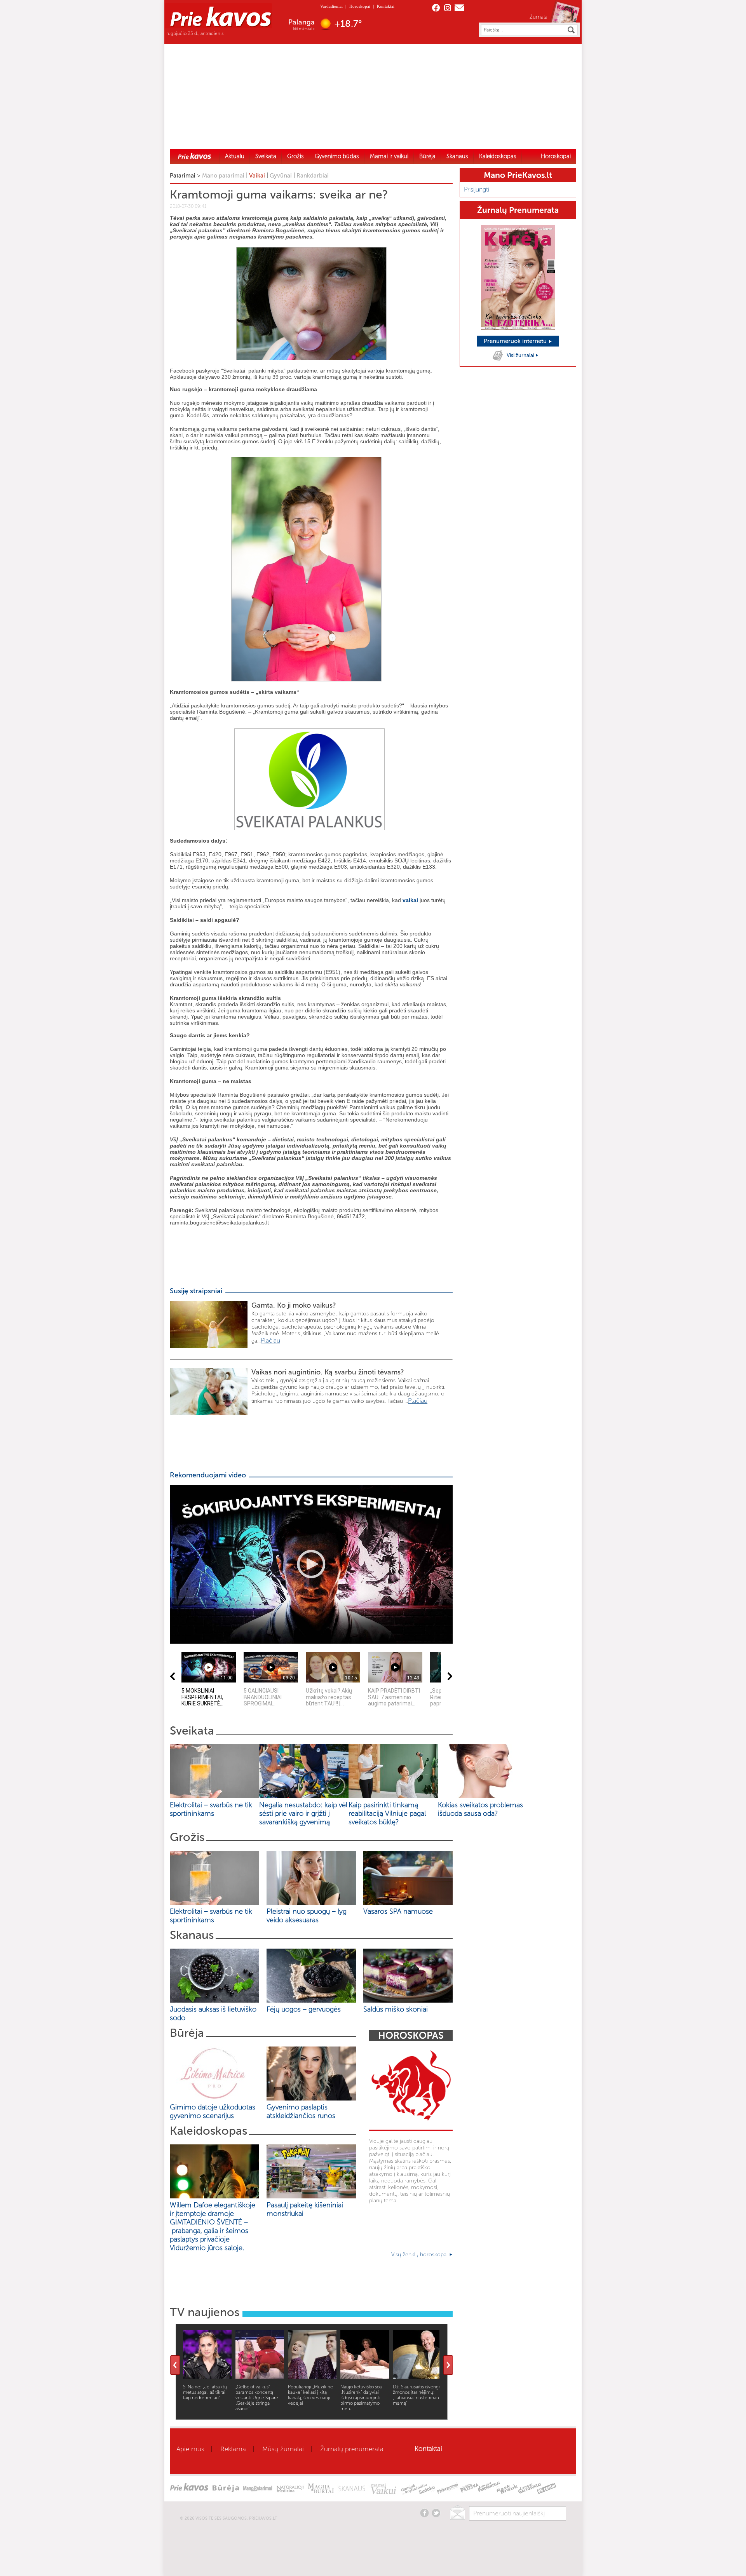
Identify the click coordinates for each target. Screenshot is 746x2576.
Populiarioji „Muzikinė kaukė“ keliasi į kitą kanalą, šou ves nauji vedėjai (310, 2395)
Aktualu (235, 156)
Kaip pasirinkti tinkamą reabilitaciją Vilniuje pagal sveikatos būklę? (387, 1813)
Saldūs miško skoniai (396, 2009)
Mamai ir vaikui (389, 156)
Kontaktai (386, 6)
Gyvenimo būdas (337, 156)
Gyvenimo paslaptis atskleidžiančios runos (301, 2111)
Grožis (295, 156)
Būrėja (427, 156)
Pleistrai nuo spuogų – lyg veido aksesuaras (307, 1916)
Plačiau (270, 1340)
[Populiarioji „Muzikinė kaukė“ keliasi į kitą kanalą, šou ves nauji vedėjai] (312, 2377)
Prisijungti (477, 189)
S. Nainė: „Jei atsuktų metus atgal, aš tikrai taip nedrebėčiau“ (205, 2392)
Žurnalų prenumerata (352, 2449)
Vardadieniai (331, 6)
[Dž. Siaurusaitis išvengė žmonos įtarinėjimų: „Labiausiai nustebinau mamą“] (417, 2377)
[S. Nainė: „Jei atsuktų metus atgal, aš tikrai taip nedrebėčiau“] (207, 2377)
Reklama (233, 2449)
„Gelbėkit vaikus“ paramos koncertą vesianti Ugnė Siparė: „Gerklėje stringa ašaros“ (258, 2398)
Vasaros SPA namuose (398, 1911)
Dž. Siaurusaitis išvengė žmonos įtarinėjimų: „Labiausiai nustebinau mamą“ (417, 2395)
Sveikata (266, 156)
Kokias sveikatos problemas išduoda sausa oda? (480, 1809)
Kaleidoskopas (498, 156)
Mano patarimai (223, 176)
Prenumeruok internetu (516, 341)
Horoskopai (360, 6)
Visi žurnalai (521, 355)
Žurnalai (539, 17)
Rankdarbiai (313, 176)
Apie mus (190, 2449)
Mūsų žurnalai (283, 2449)
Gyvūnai (281, 176)
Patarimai (183, 176)
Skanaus (457, 156)
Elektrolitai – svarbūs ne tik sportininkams (211, 1809)
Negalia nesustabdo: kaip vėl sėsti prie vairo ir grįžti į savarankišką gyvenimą (303, 1813)
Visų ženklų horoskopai (420, 2255)
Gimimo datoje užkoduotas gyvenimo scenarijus (213, 2111)
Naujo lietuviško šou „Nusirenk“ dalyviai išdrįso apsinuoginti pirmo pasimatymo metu (361, 2398)
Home (195, 156)
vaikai (410, 900)
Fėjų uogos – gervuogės (306, 2009)
